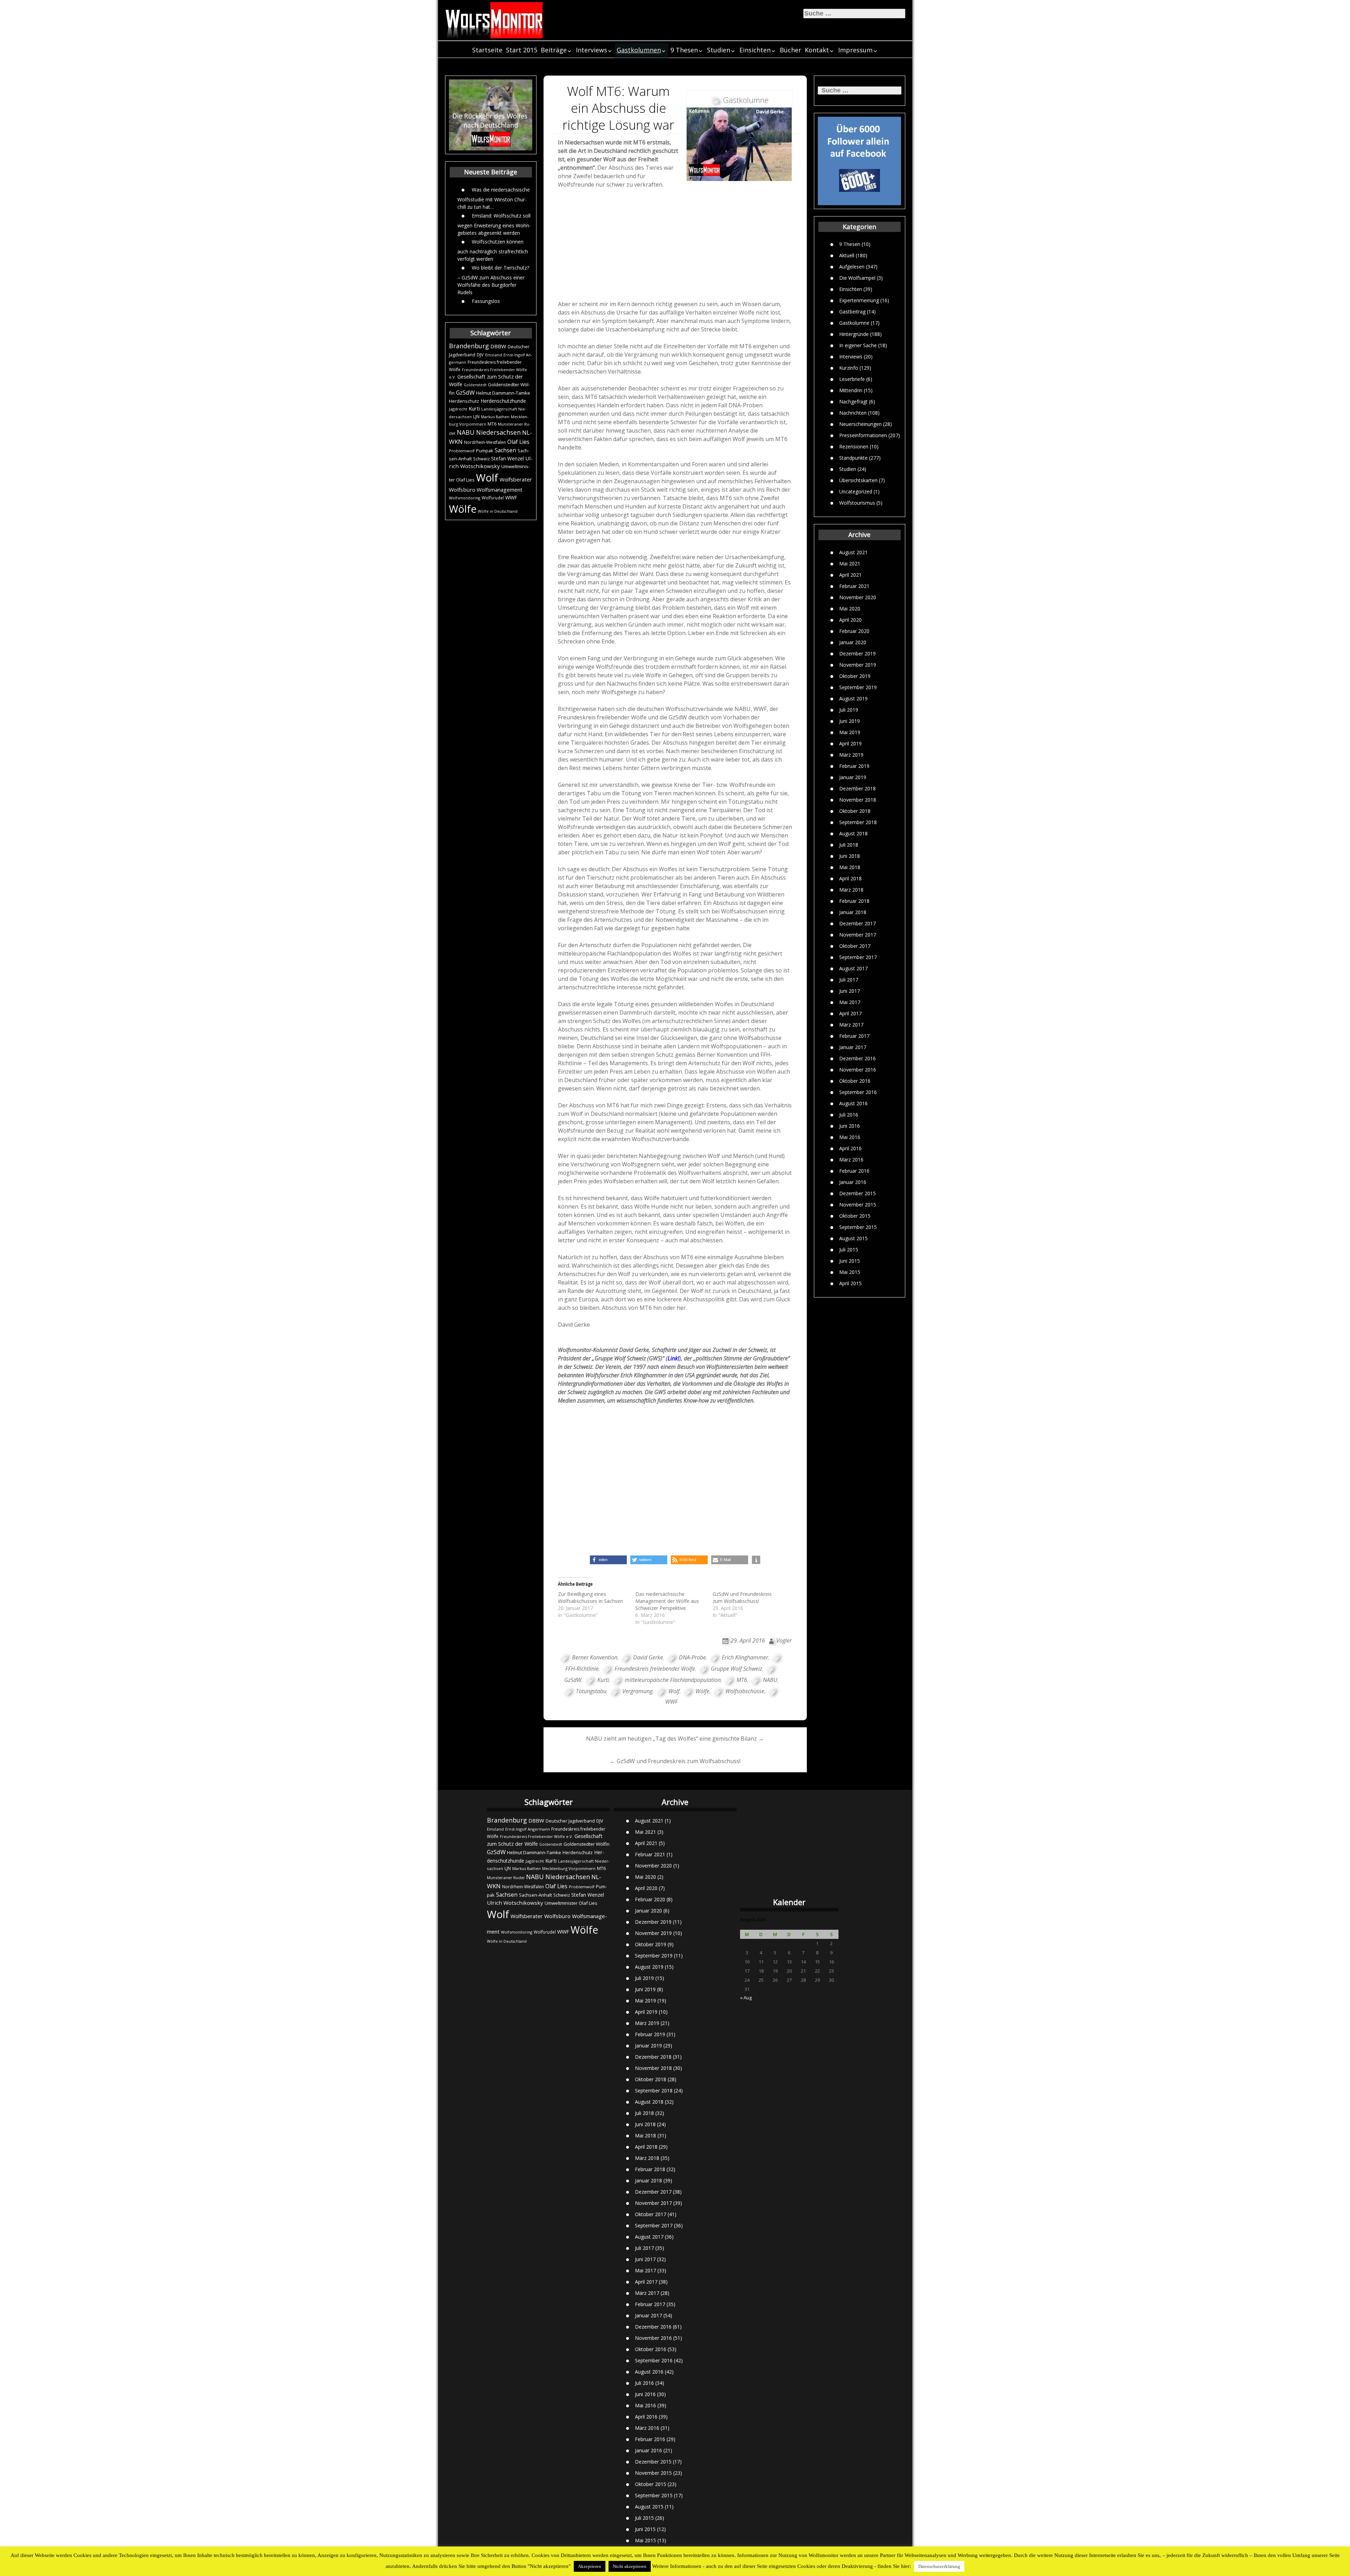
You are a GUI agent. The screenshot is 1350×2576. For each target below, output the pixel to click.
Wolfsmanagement (500, 490)
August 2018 (853, 833)
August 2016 (853, 1103)
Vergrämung (637, 1691)
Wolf (487, 478)
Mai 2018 (850, 867)
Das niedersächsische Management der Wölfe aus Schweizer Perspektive (667, 1601)
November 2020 (858, 597)
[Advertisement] (675, 246)
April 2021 (850, 575)
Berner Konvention (595, 1657)
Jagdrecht (458, 409)
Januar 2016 (853, 1182)
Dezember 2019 (857, 653)
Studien (719, 50)
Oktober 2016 (855, 1081)
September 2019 (858, 687)
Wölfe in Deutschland (498, 511)
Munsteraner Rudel (506, 1878)
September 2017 (858, 957)
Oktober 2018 (855, 811)
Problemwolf (462, 451)
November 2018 (858, 800)
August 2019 (853, 698)
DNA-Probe (692, 1657)
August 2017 (853, 968)
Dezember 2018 (857, 788)
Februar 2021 (854, 586)
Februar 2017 (854, 1036)
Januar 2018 (853, 912)
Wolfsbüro (462, 490)
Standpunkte (853, 458)
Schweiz (481, 459)
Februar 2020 (854, 631)
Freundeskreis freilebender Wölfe (655, 1669)
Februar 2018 (854, 901)
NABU (466, 432)
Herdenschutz (464, 401)
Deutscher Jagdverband (570, 1821)
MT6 (492, 424)
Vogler (784, 1640)
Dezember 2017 (857, 923)
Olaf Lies (518, 442)
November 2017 (858, 935)
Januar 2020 (853, 642)
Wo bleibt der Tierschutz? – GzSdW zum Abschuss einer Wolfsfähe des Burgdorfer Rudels (493, 280)
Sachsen (505, 450)
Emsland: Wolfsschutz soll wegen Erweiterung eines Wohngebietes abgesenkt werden (494, 224)
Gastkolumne (854, 323)
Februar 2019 (854, 766)
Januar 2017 (853, 1047)
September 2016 (858, 1092)
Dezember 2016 (857, 1058)
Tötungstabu (591, 1691)
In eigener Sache (858, 345)
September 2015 (858, 1227)
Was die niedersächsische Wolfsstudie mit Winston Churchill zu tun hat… (494, 198)
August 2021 (853, 552)
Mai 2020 (850, 609)
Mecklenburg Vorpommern (569, 1868)
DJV (480, 355)
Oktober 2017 (855, 946)
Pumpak (485, 451)
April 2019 (850, 743)
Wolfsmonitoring (465, 498)
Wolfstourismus (857, 503)
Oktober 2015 (855, 1216)
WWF (511, 497)
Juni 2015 (850, 1261)
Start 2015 (522, 50)
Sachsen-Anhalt (535, 1895)
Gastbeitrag (852, 312)
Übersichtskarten (858, 480)
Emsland (494, 355)
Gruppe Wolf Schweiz (737, 1669)
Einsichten (755, 50)
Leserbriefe (852, 379)
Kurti (474, 408)
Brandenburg (469, 346)
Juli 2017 (849, 980)
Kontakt (817, 50)
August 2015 (853, 1238)
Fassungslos (486, 301)
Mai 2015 (850, 1272)
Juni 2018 (850, 856)
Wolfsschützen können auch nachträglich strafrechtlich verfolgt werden (493, 250)
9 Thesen (684, 50)
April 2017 (850, 1013)
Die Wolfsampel (857, 278)
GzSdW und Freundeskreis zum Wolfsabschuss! (742, 1597)
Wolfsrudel (493, 498)
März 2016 (851, 1160)
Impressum (855, 50)
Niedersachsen (498, 432)
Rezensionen (854, 446)
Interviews (592, 50)
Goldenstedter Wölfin (587, 1844)
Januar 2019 (853, 777)
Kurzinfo (849, 368)
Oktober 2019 (855, 676)
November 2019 (858, 665)
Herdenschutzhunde (503, 401)
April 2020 (850, 620)
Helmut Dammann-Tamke (503, 393)
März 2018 (851, 890)
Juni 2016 (850, 1126)
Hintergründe (854, 334)
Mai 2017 (850, 1002)
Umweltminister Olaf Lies (571, 1903)
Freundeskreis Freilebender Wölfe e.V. (536, 1836)
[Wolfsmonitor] (494, 20)
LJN (476, 417)
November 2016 (858, 1070)
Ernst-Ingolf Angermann (528, 1829)
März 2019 (851, 755)
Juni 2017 (850, 991)
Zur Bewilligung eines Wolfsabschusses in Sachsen (590, 1597)
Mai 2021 (850, 564)
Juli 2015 (849, 1250)
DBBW (498, 346)
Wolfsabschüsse (745, 1691)
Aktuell (847, 255)
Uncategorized (856, 491)
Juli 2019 (849, 710)
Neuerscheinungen (860, 424)
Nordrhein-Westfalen (485, 442)
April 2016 (850, 1148)
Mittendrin (851, 390)
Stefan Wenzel (507, 458)
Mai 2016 (850, 1137)
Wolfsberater (516, 479)
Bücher (790, 50)
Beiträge (554, 50)
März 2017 (851, 1025)
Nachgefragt (853, 402)
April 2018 (850, 878)
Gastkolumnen (639, 50)
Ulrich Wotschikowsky (515, 1903)
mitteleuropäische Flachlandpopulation (673, 1680)
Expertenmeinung (859, 300)
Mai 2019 (850, 732)
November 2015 (858, 1205)
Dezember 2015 (857, 1193)
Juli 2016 (849, 1115)
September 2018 (858, 822)
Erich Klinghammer (745, 1657)
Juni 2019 (850, 721)
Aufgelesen (852, 267)
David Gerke (648, 1657)
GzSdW (465, 392)
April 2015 (850, 1283)
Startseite (487, 50)
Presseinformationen (863, 435)
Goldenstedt (475, 385)
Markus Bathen (495, 417)
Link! (673, 1358)
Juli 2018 (849, 845)
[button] (608, 1560)
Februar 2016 (854, 1171)
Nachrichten (853, 413)
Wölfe (463, 509)
